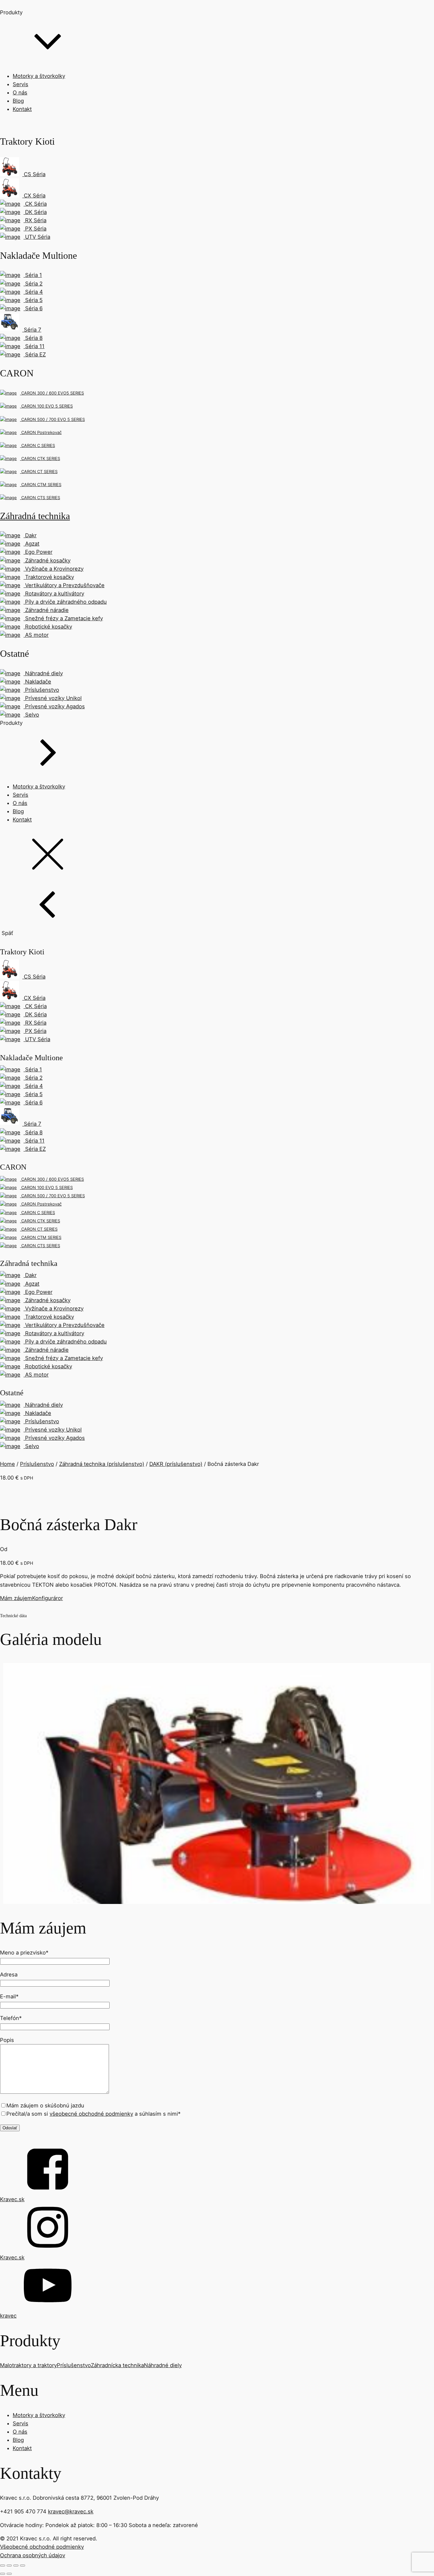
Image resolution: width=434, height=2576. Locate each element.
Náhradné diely (163, 2365)
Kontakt (22, 109)
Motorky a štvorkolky (39, 76)
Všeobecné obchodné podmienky (42, 2547)
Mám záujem (16, 1598)
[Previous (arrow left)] (3, 2574)
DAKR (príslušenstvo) (176, 1464)
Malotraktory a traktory (28, 2365)
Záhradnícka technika (117, 2365)
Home (7, 1464)
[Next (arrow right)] (9, 2574)
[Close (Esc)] (3, 2566)
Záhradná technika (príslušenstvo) (102, 1464)
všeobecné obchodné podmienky (91, 2114)
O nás (20, 93)
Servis (20, 84)
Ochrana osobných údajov (33, 2555)
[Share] (9, 2566)
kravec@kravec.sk (71, 2511)
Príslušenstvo (37, 1464)
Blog (18, 101)
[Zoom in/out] (23, 2566)
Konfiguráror (47, 1598)
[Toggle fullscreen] (16, 2566)
